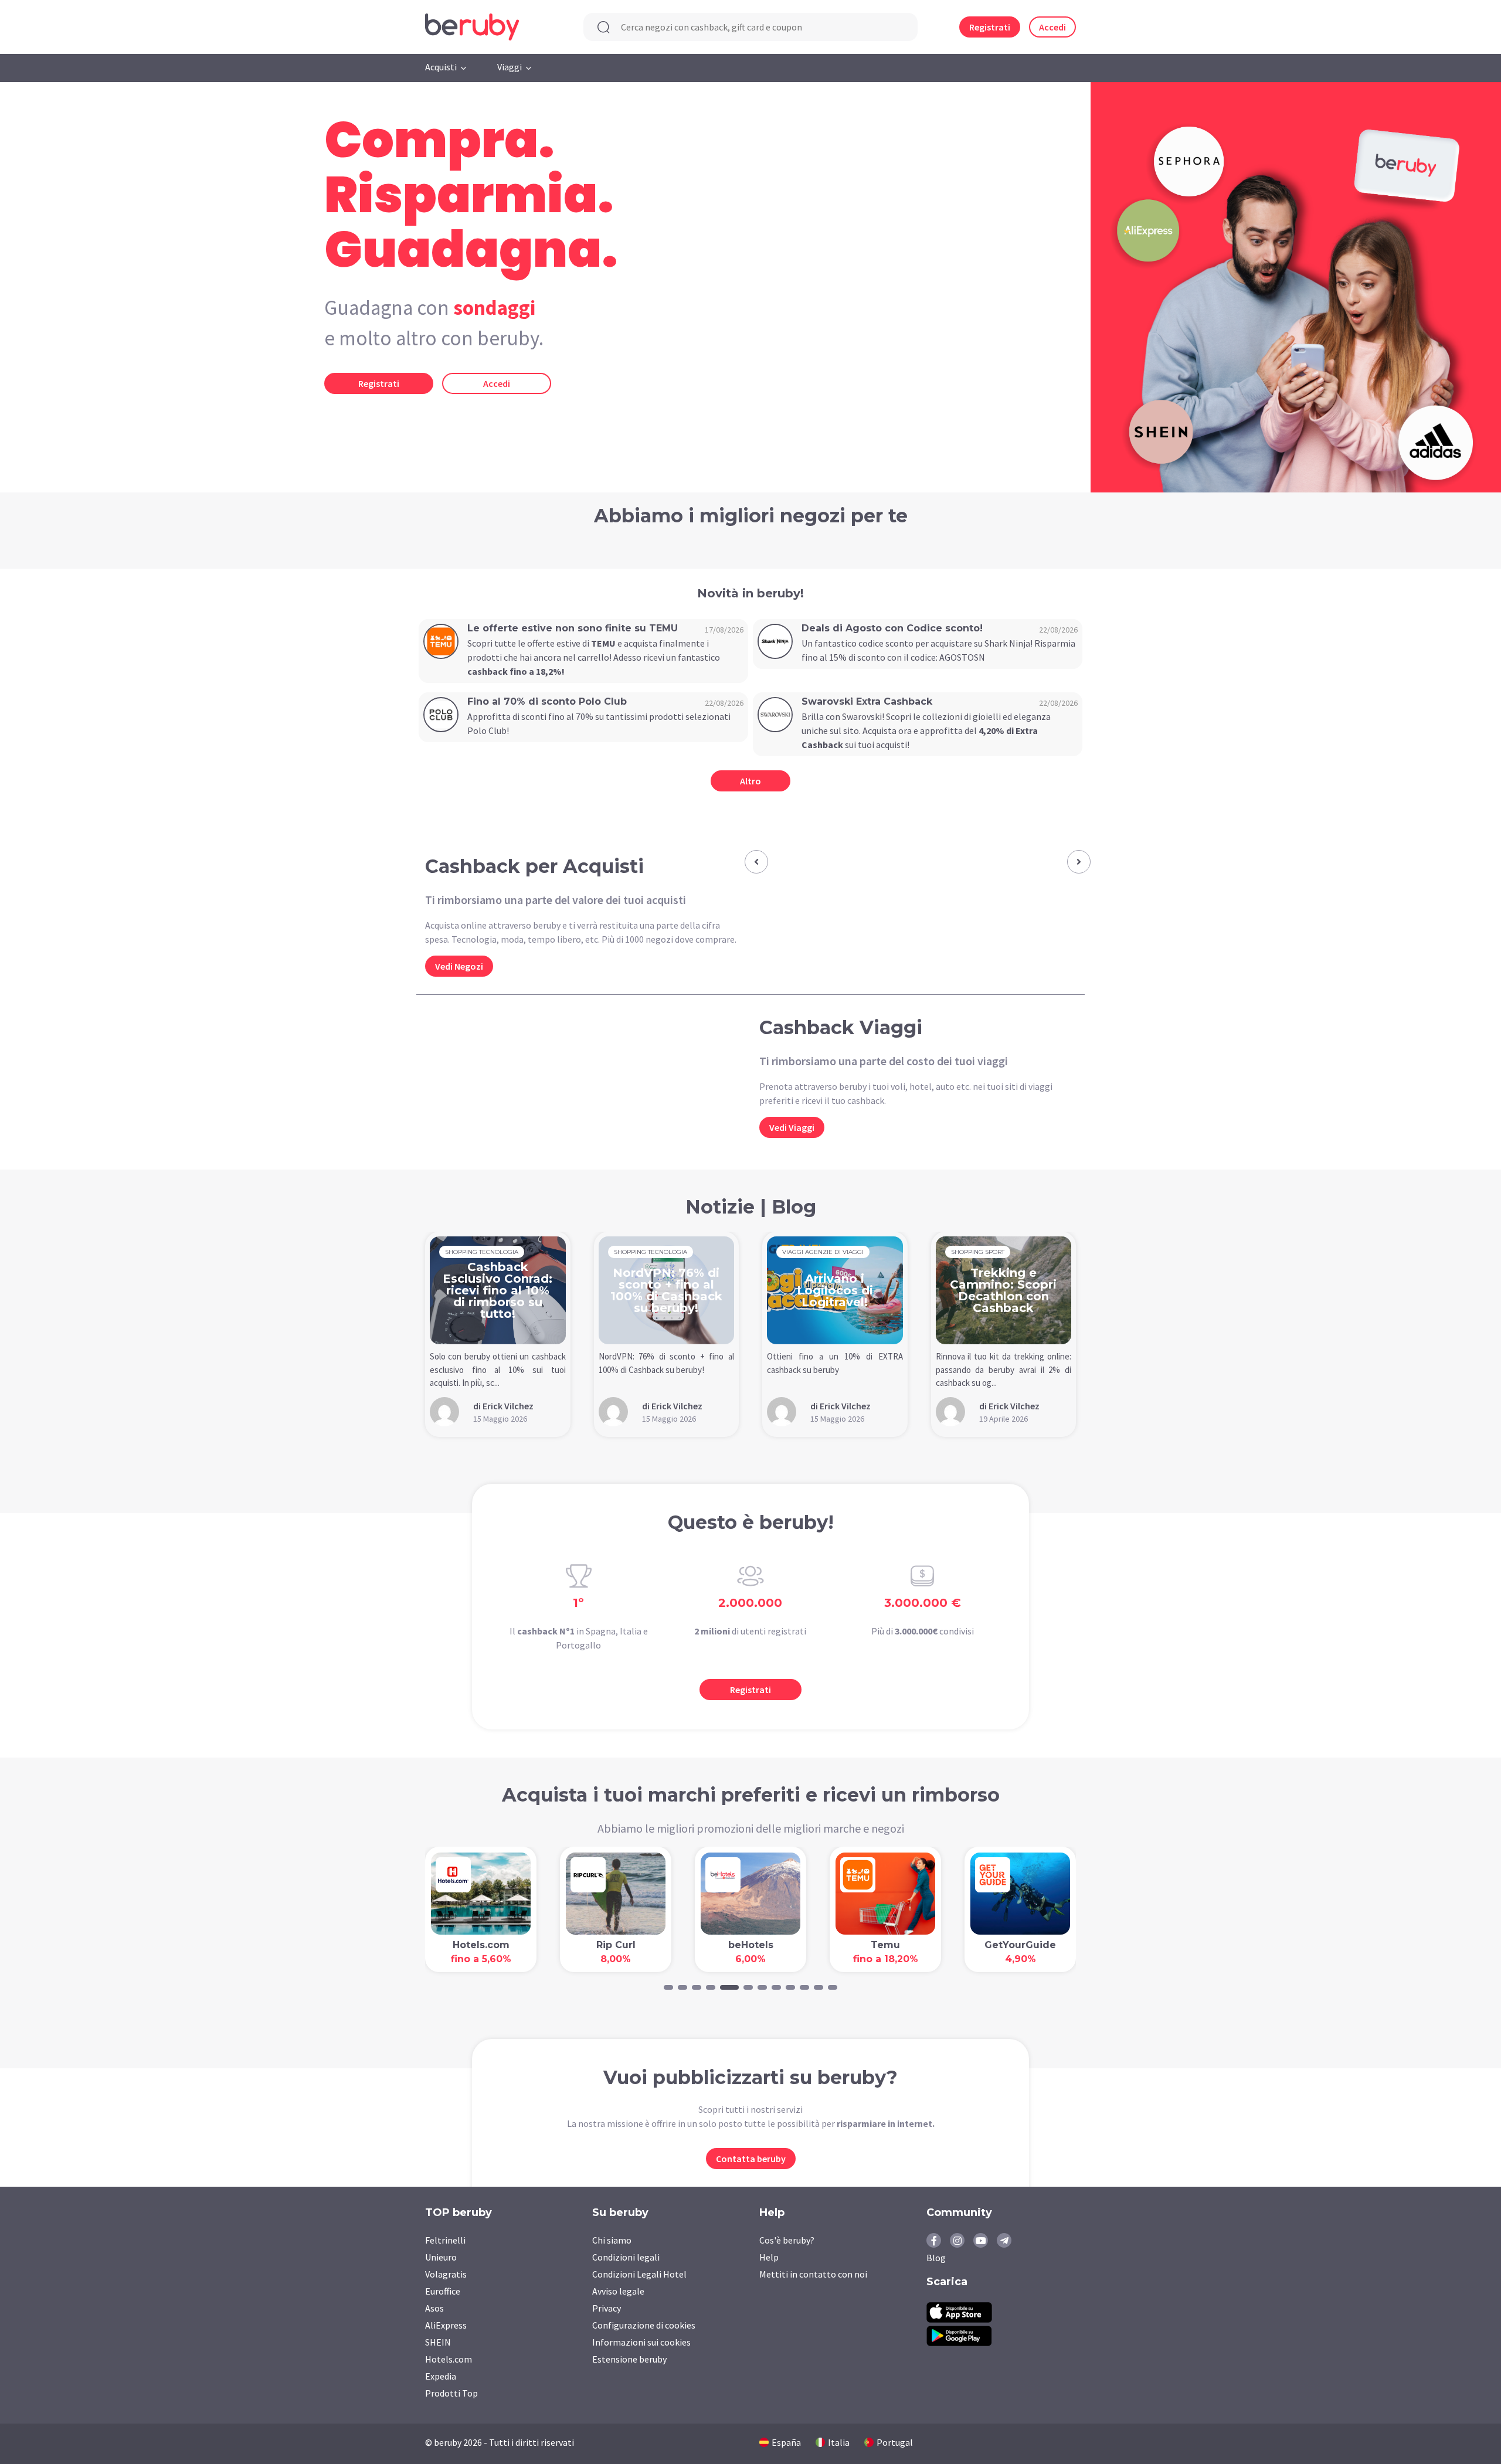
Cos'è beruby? (787, 2240)
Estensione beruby (629, 2359)
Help (769, 2257)
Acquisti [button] (441, 67)
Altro (750, 781)
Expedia (441, 2376)
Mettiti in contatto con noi (813, 2274)
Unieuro (441, 2257)
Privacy (607, 2308)
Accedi (1052, 27)
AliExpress (446, 2325)
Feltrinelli (445, 2240)
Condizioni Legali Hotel (639, 2274)
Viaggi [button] (510, 67)
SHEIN (438, 2342)
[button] (756, 862)
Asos (434, 2308)
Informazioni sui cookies (641, 2342)
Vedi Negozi (459, 966)
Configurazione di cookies (644, 2325)
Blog (936, 2258)
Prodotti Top (451, 2393)
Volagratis (446, 2274)
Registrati (990, 27)
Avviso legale (618, 2291)
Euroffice (443, 2291)
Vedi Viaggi (792, 1127)
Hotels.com (449, 2359)
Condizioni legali (626, 2257)
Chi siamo (612, 2240)
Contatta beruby (751, 2159)
